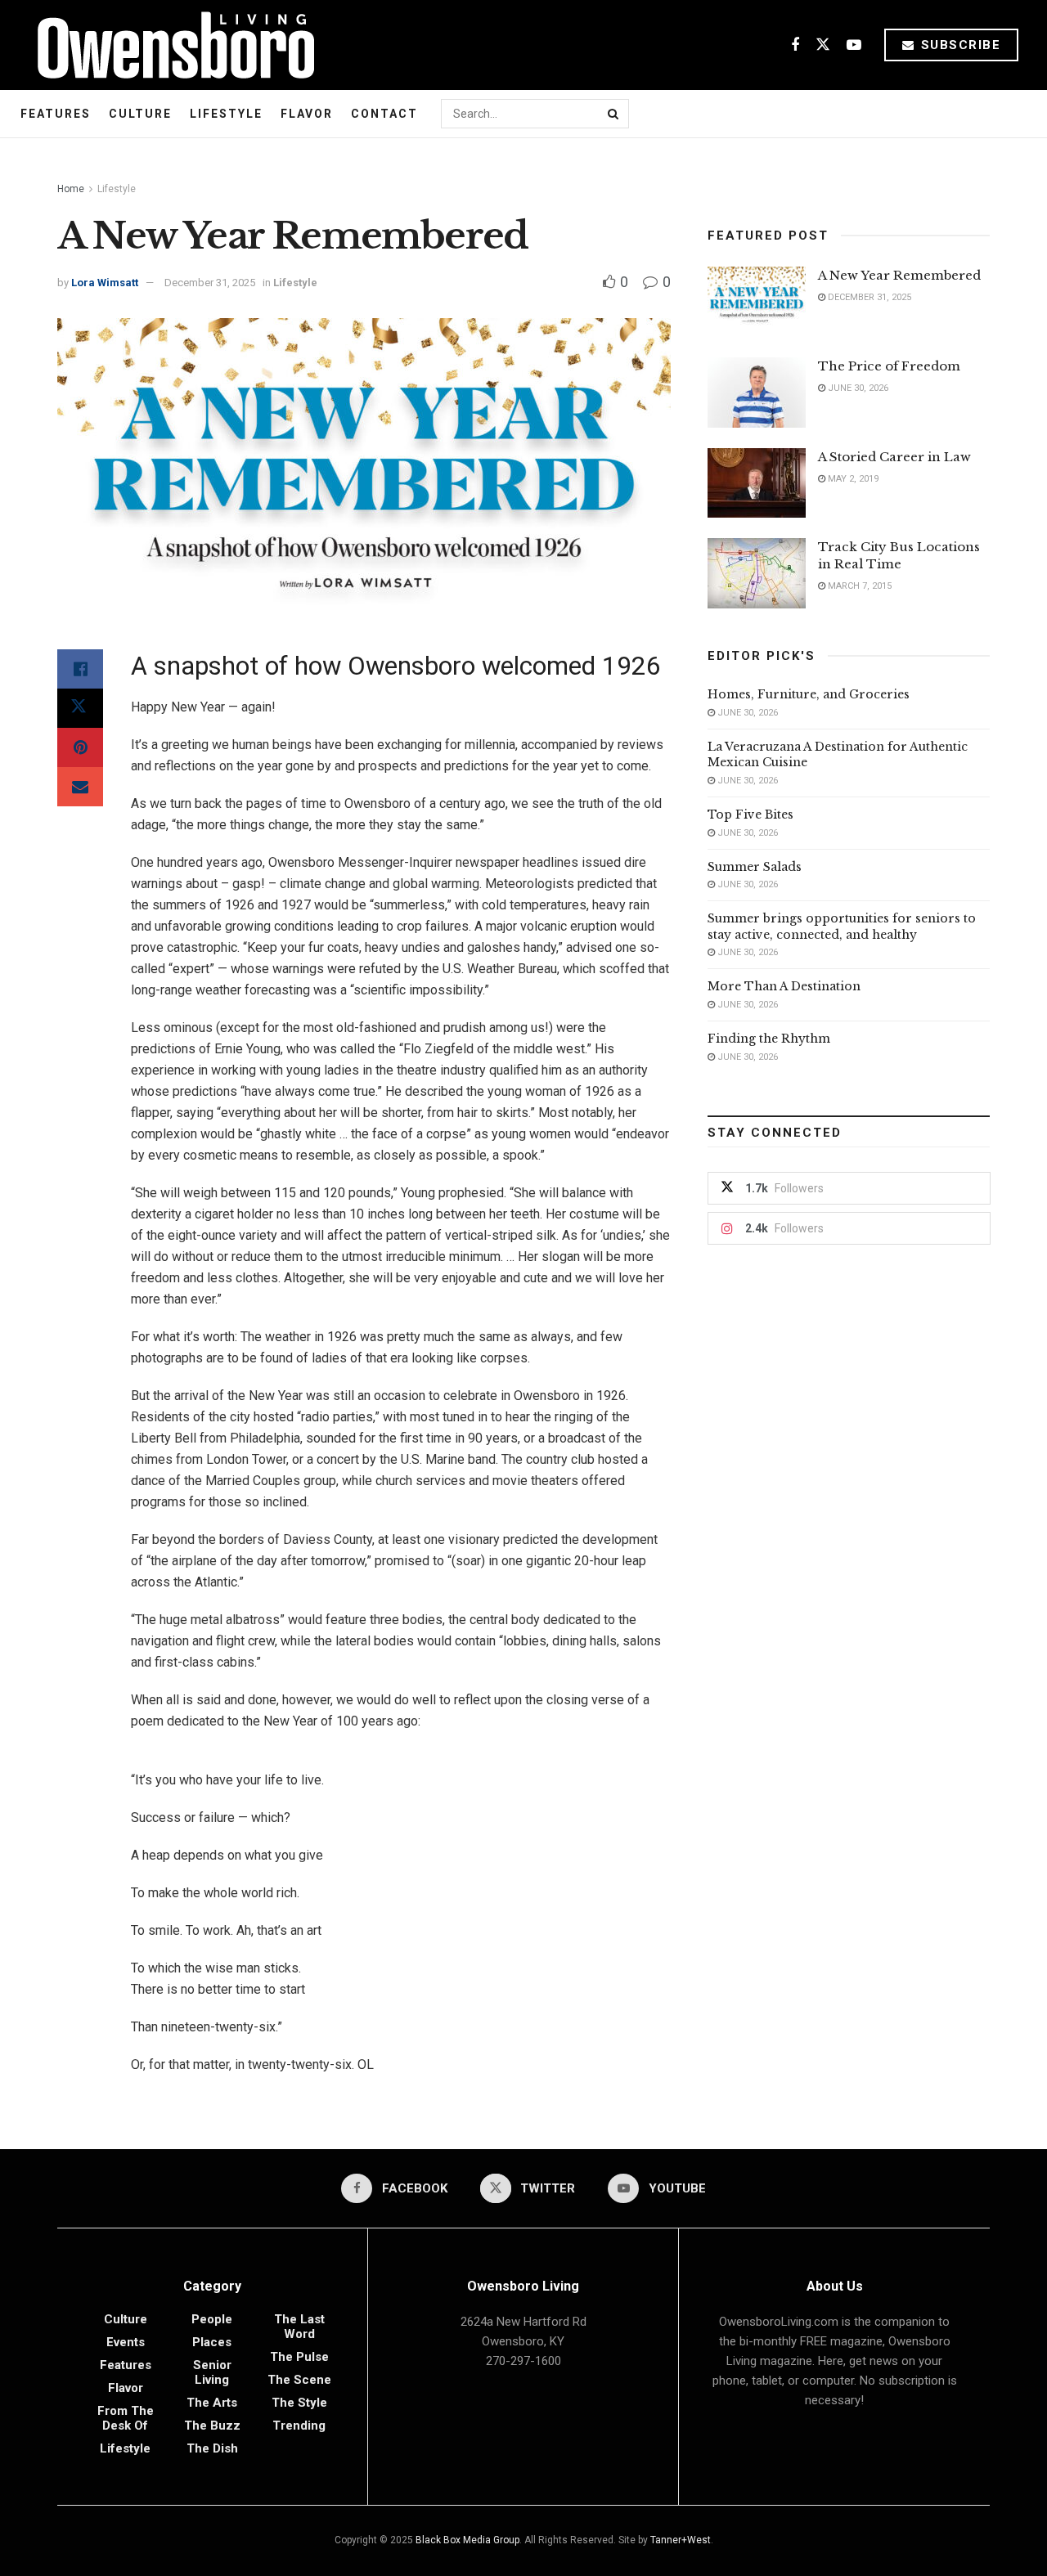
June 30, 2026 (857, 388)
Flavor (307, 114)
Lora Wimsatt (105, 283)
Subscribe (958, 45)
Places (212, 2342)
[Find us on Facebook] (795, 45)
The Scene (299, 2380)
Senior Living (212, 2372)
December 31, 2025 (210, 283)
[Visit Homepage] (170, 45)
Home (71, 189)
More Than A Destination (784, 986)
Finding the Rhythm (769, 1039)
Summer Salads (755, 867)
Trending (299, 2426)
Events (126, 2342)
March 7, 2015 (858, 586)
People (212, 2319)
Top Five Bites (750, 815)
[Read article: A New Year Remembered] (757, 302)
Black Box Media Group (467, 2540)
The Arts (212, 2403)
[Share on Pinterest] (80, 747)
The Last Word (299, 2327)
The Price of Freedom (889, 366)
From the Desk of (126, 2418)
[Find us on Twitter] (823, 45)
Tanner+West (681, 2540)
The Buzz (212, 2426)
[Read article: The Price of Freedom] (757, 393)
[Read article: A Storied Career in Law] (757, 483)
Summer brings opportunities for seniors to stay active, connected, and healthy (842, 927)
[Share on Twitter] (80, 708)
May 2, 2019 (852, 479)
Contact (384, 114)
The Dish (212, 2448)
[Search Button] (614, 114)
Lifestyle (226, 114)
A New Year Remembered (899, 275)
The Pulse (299, 2357)
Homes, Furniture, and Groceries (809, 694)
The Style (299, 2403)
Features (56, 114)
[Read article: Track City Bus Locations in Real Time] (757, 573)
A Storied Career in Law (894, 457)
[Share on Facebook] (80, 669)
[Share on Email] (80, 787)
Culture (140, 114)
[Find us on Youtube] (854, 45)
